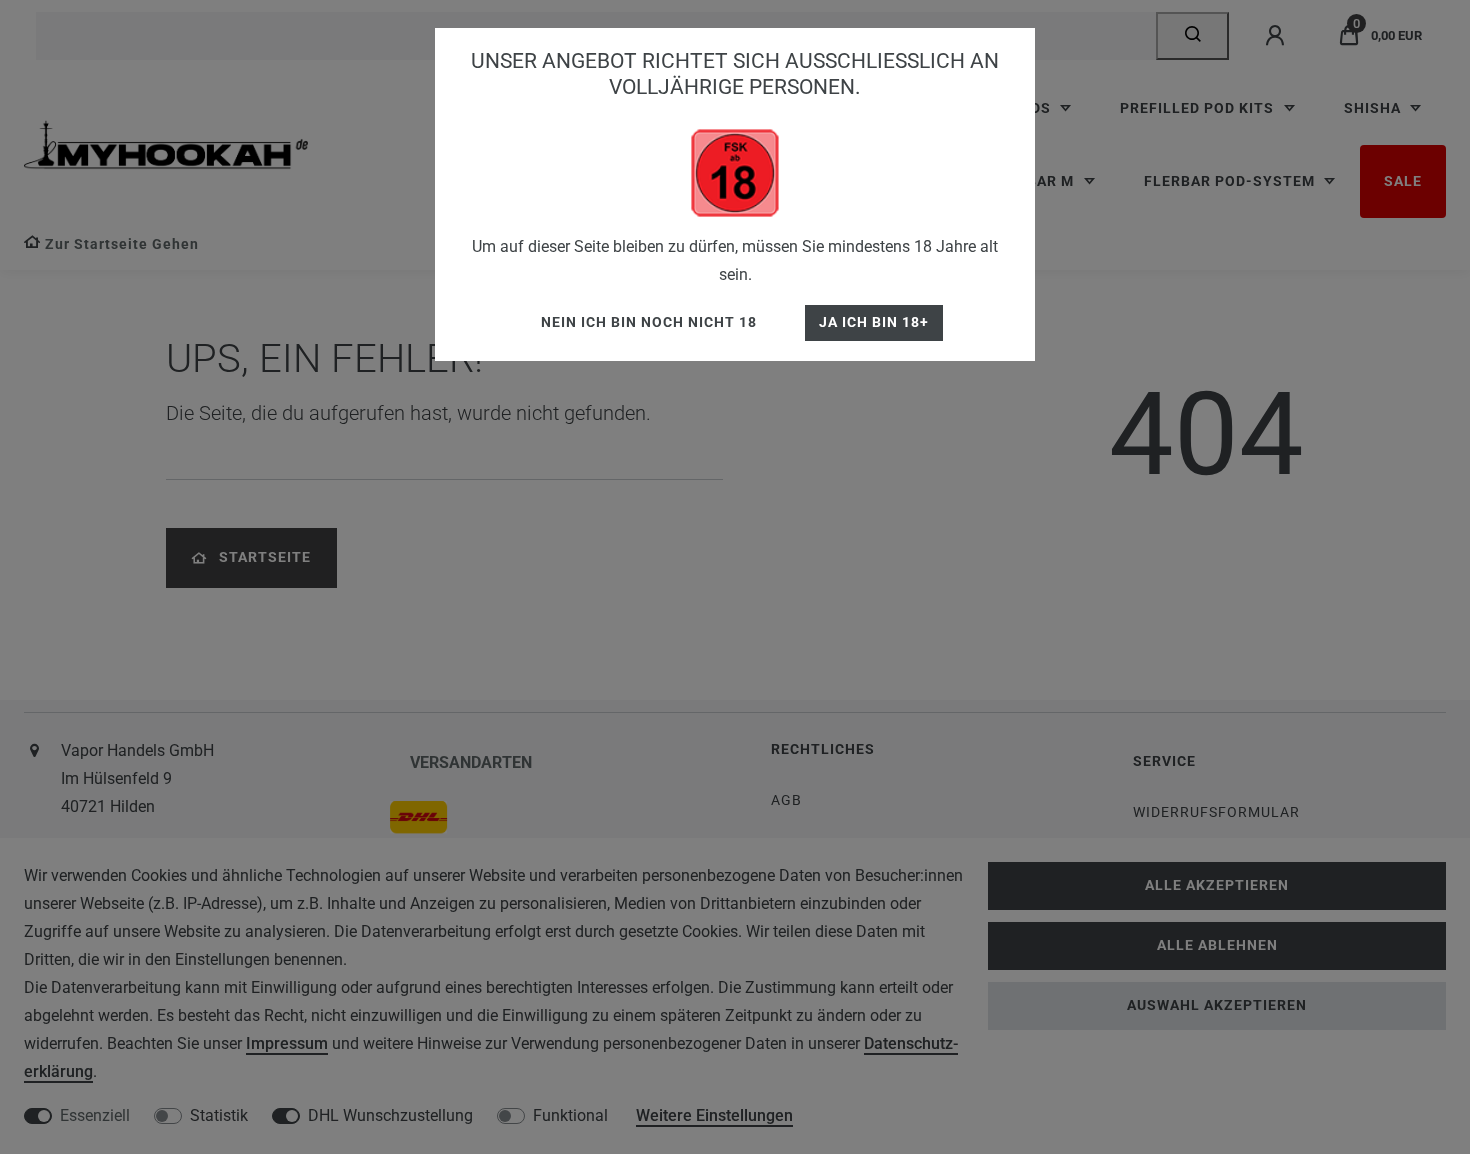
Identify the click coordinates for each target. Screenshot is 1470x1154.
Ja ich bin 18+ (874, 322)
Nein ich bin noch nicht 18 (649, 322)
